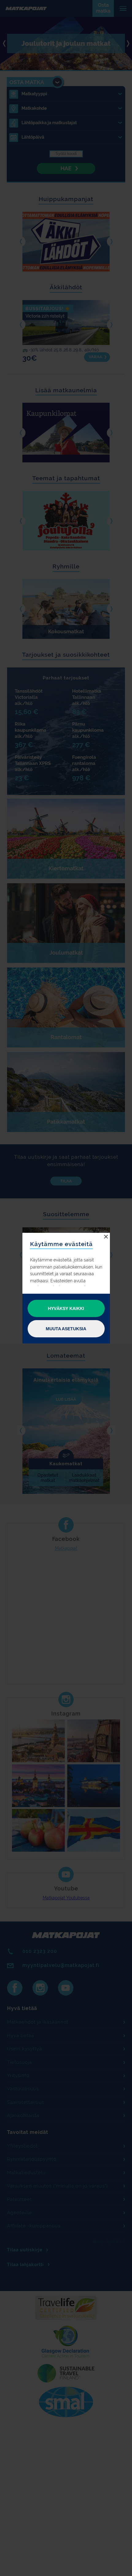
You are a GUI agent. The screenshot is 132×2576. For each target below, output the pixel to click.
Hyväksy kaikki (66, 1308)
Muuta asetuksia (66, 1329)
